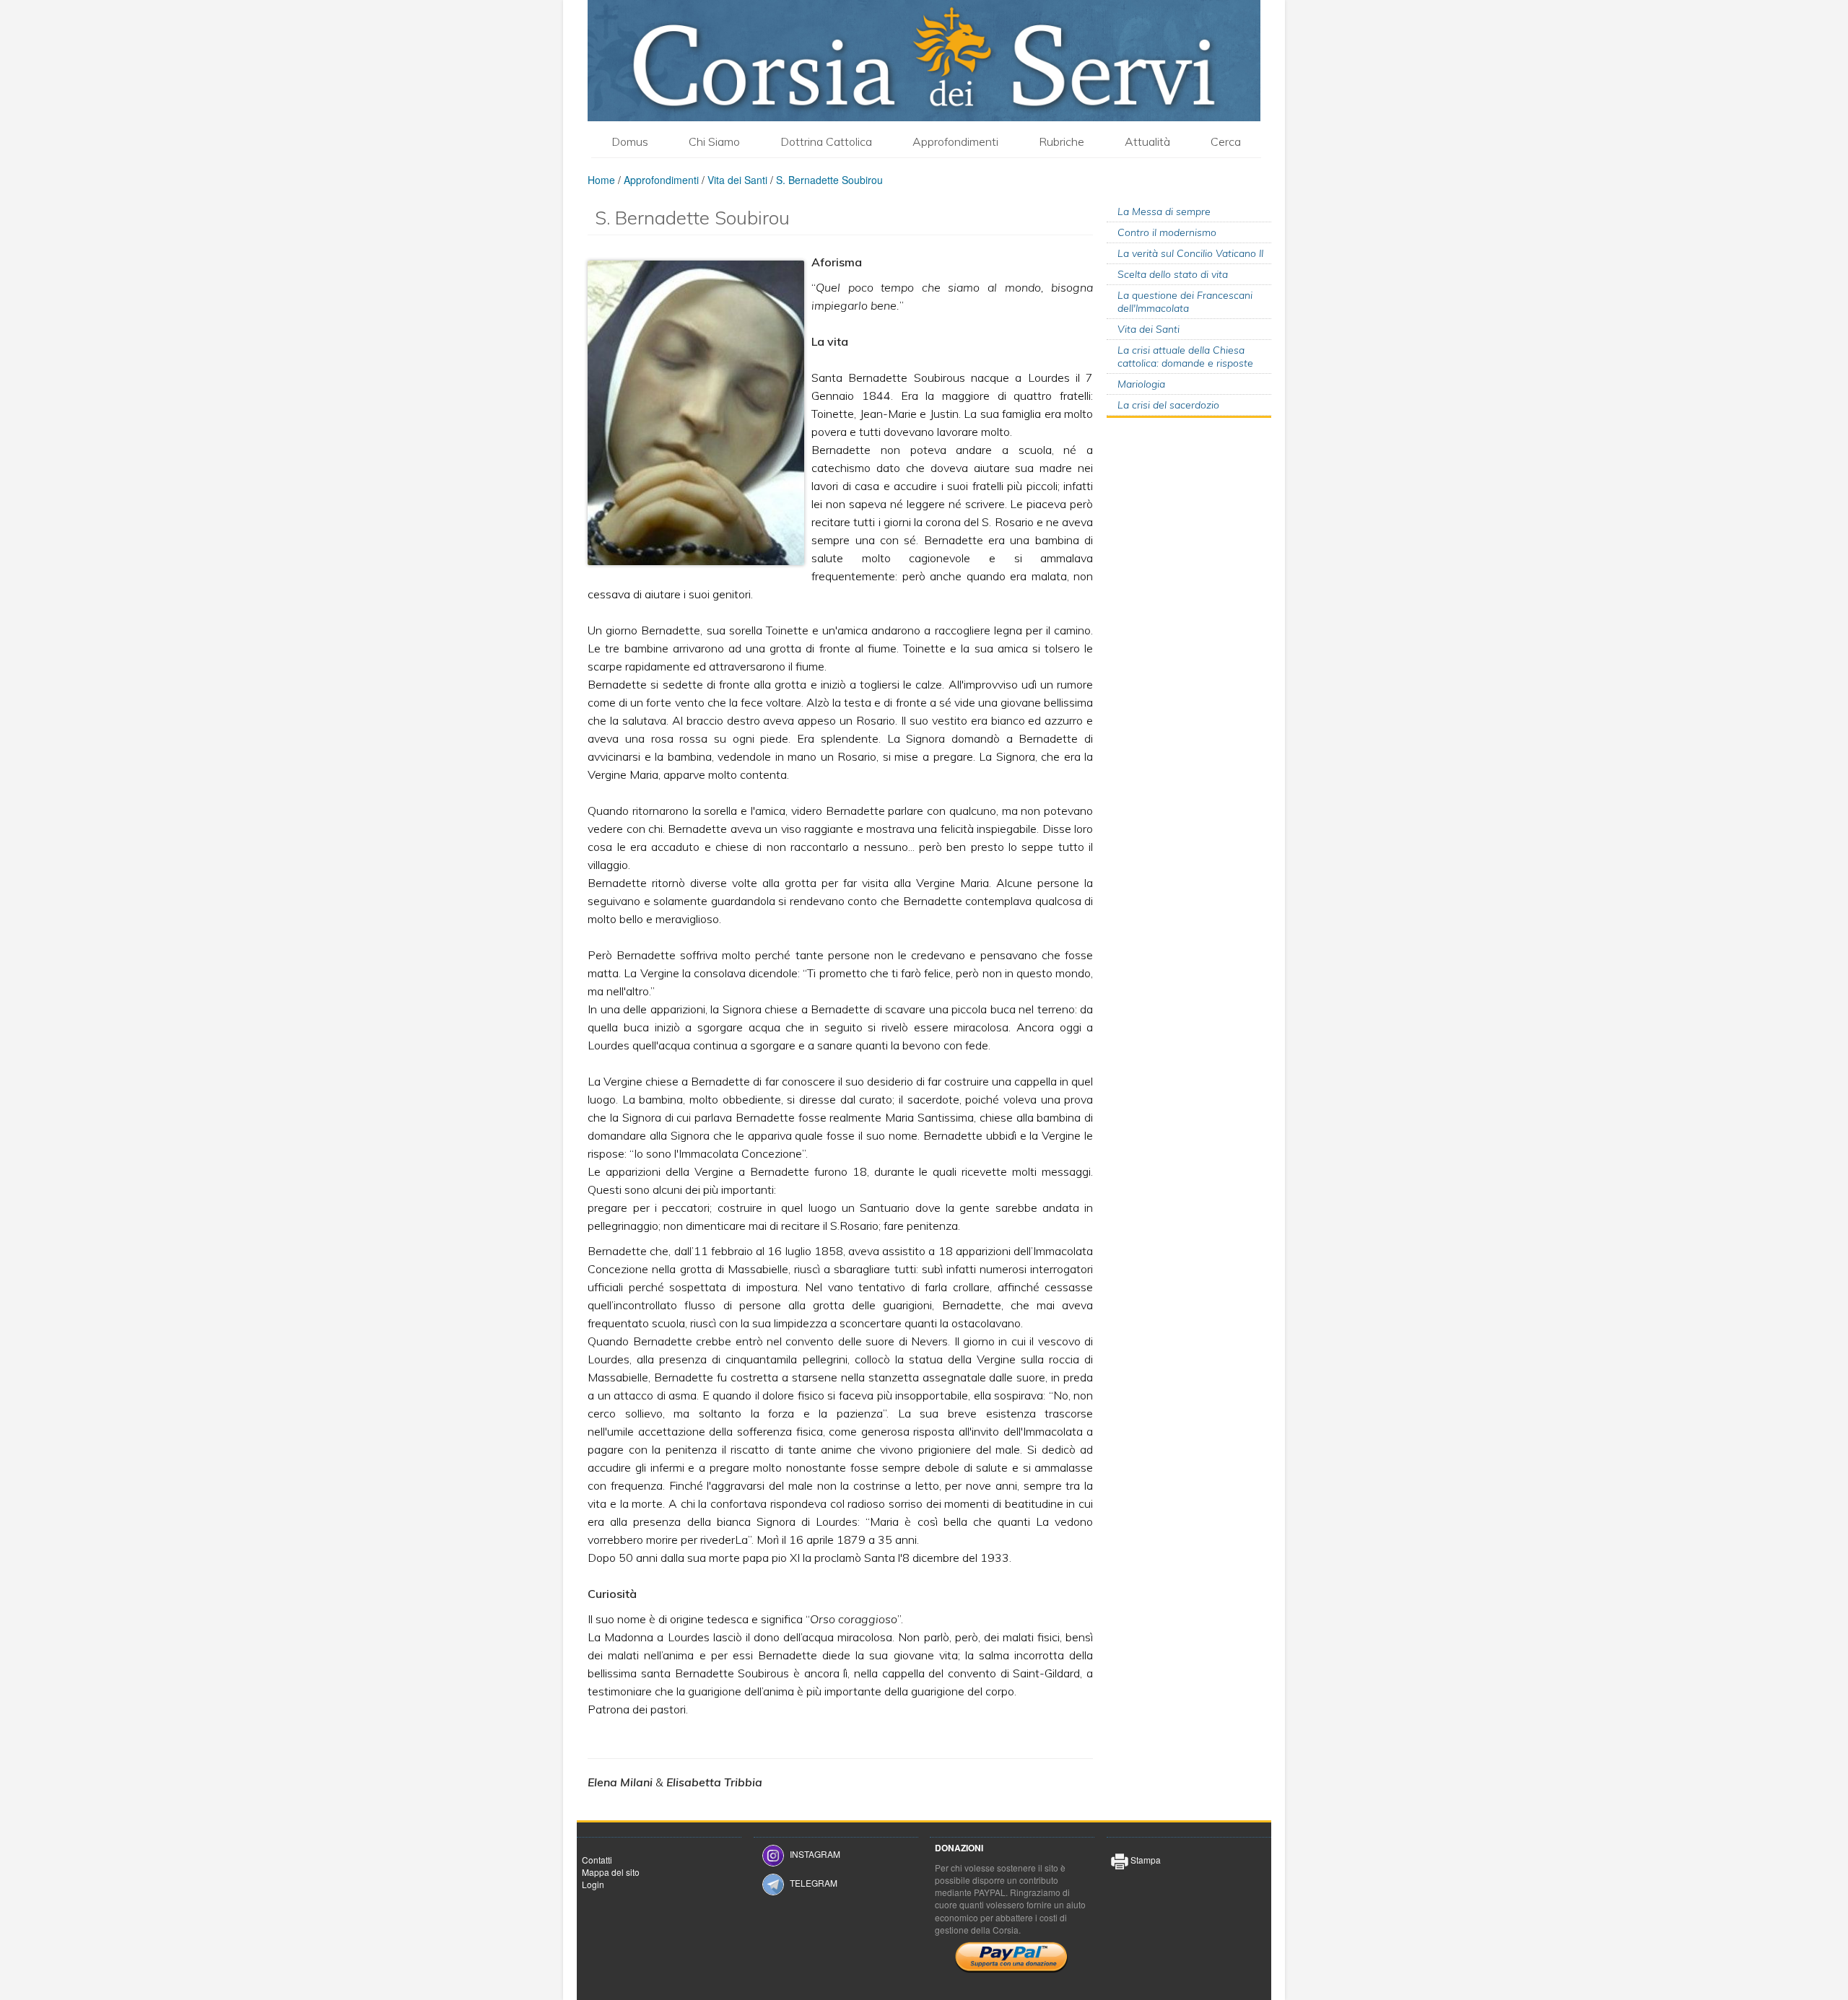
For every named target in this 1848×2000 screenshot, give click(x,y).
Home (601, 180)
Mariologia (1141, 384)
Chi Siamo (714, 141)
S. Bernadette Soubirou (829, 180)
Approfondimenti (955, 141)
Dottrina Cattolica (826, 141)
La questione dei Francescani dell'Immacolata (1185, 302)
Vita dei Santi (737, 180)
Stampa (1145, 1860)
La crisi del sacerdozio (1168, 405)
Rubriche (1062, 141)
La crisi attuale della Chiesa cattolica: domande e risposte (1185, 357)
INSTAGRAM (815, 1854)
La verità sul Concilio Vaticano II (1190, 253)
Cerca (1226, 141)
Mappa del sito (611, 1872)
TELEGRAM (814, 1883)
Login (593, 1884)
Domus (630, 141)
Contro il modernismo (1167, 232)
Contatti (597, 1860)
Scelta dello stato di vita (1173, 274)
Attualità (1147, 141)
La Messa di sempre (1164, 211)
